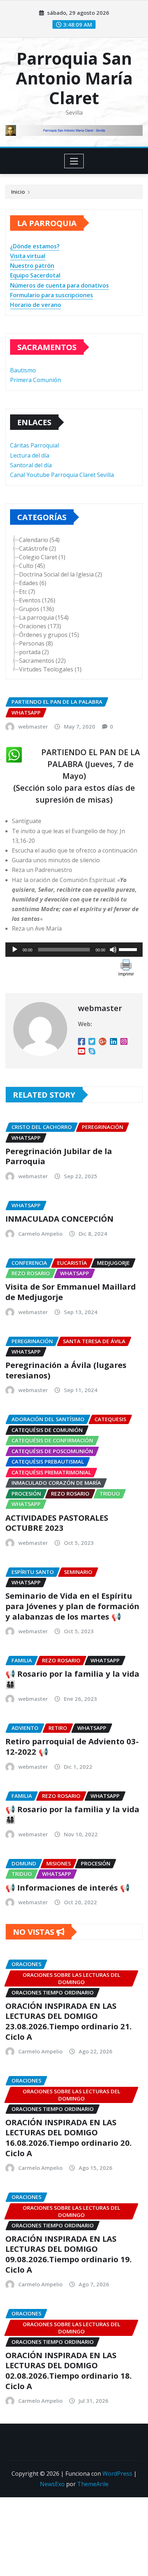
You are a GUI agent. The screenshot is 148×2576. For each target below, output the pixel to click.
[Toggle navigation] (74, 161)
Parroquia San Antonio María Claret (74, 78)
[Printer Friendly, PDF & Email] (126, 967)
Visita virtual (28, 256)
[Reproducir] (15, 950)
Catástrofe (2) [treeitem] (38, 548)
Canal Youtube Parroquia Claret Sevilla (62, 475)
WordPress (117, 2474)
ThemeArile (93, 2484)
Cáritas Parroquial (34, 445)
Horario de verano (36, 305)
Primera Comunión (36, 380)
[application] (74, 950)
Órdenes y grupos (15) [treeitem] (49, 635)
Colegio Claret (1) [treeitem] (42, 557)
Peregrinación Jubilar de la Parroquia (59, 1156)
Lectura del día (30, 455)
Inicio (18, 192)
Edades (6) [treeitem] (33, 583)
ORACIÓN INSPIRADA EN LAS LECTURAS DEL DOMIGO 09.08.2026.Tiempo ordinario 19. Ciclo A (69, 2254)
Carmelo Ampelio (40, 1234)
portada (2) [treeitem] (34, 652)
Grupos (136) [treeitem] (36, 609)
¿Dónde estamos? (35, 246)
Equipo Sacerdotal (35, 275)
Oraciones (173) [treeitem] (40, 626)
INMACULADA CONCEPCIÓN (59, 1218)
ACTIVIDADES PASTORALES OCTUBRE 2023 (57, 1523)
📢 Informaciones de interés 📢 (68, 1887)
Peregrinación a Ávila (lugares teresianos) (66, 1370)
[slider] (129, 949)
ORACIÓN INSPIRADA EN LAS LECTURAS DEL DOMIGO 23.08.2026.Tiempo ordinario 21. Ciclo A (69, 2021)
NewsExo (52, 2484)
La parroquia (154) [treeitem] (44, 617)
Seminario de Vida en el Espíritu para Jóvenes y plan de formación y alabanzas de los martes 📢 (72, 1606)
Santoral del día (31, 465)
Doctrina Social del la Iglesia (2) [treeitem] (61, 574)
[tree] (74, 605)
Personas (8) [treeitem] (36, 643)
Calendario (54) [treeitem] (39, 540)
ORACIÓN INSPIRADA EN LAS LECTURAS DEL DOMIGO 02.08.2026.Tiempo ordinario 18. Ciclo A (69, 2370)
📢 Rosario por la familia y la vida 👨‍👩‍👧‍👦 (72, 1679)
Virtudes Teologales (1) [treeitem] (50, 669)
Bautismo (23, 370)
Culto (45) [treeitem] (32, 566)
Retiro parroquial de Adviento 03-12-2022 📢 (72, 1746)
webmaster (33, 726)
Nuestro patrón (32, 266)
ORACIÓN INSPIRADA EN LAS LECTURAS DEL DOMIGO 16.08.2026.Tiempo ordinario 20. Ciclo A (69, 2138)
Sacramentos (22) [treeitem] (42, 661)
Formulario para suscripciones (52, 295)
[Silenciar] (113, 950)
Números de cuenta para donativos (59, 285)
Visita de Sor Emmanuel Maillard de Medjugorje (71, 1292)
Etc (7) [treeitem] (27, 592)
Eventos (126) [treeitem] (37, 600)
